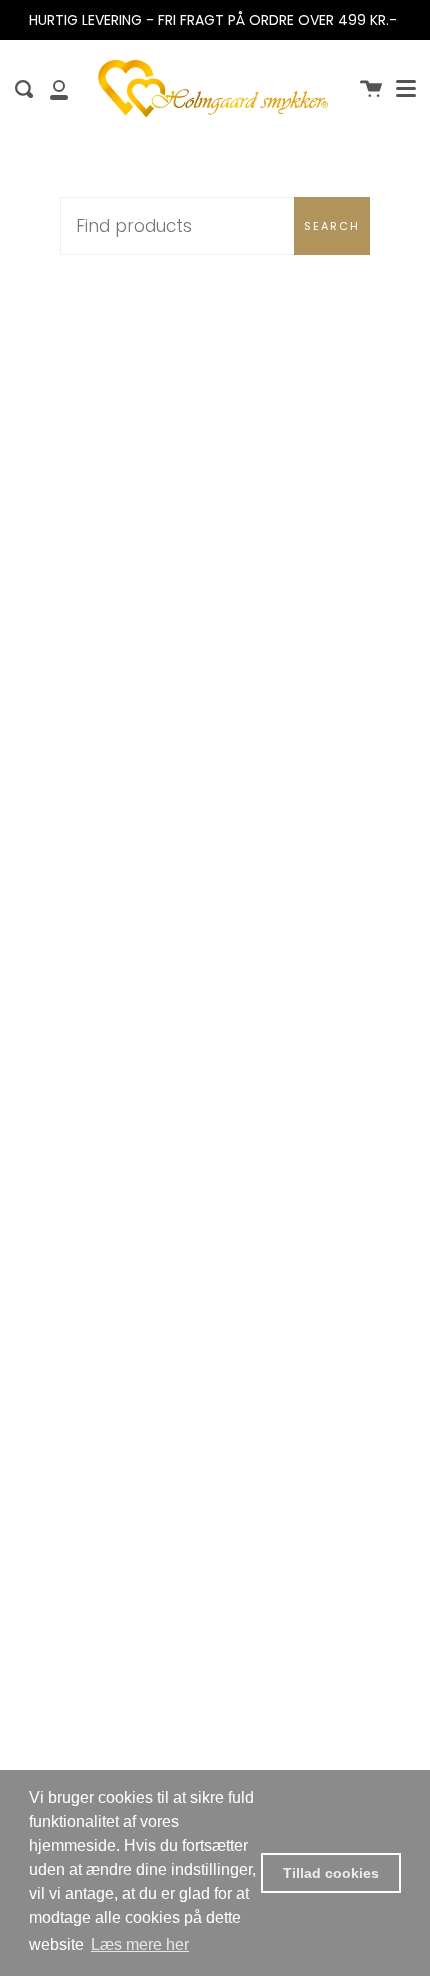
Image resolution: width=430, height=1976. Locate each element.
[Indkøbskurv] (371, 88)
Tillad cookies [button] (331, 1873)
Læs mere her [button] (140, 1944)
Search (332, 226)
